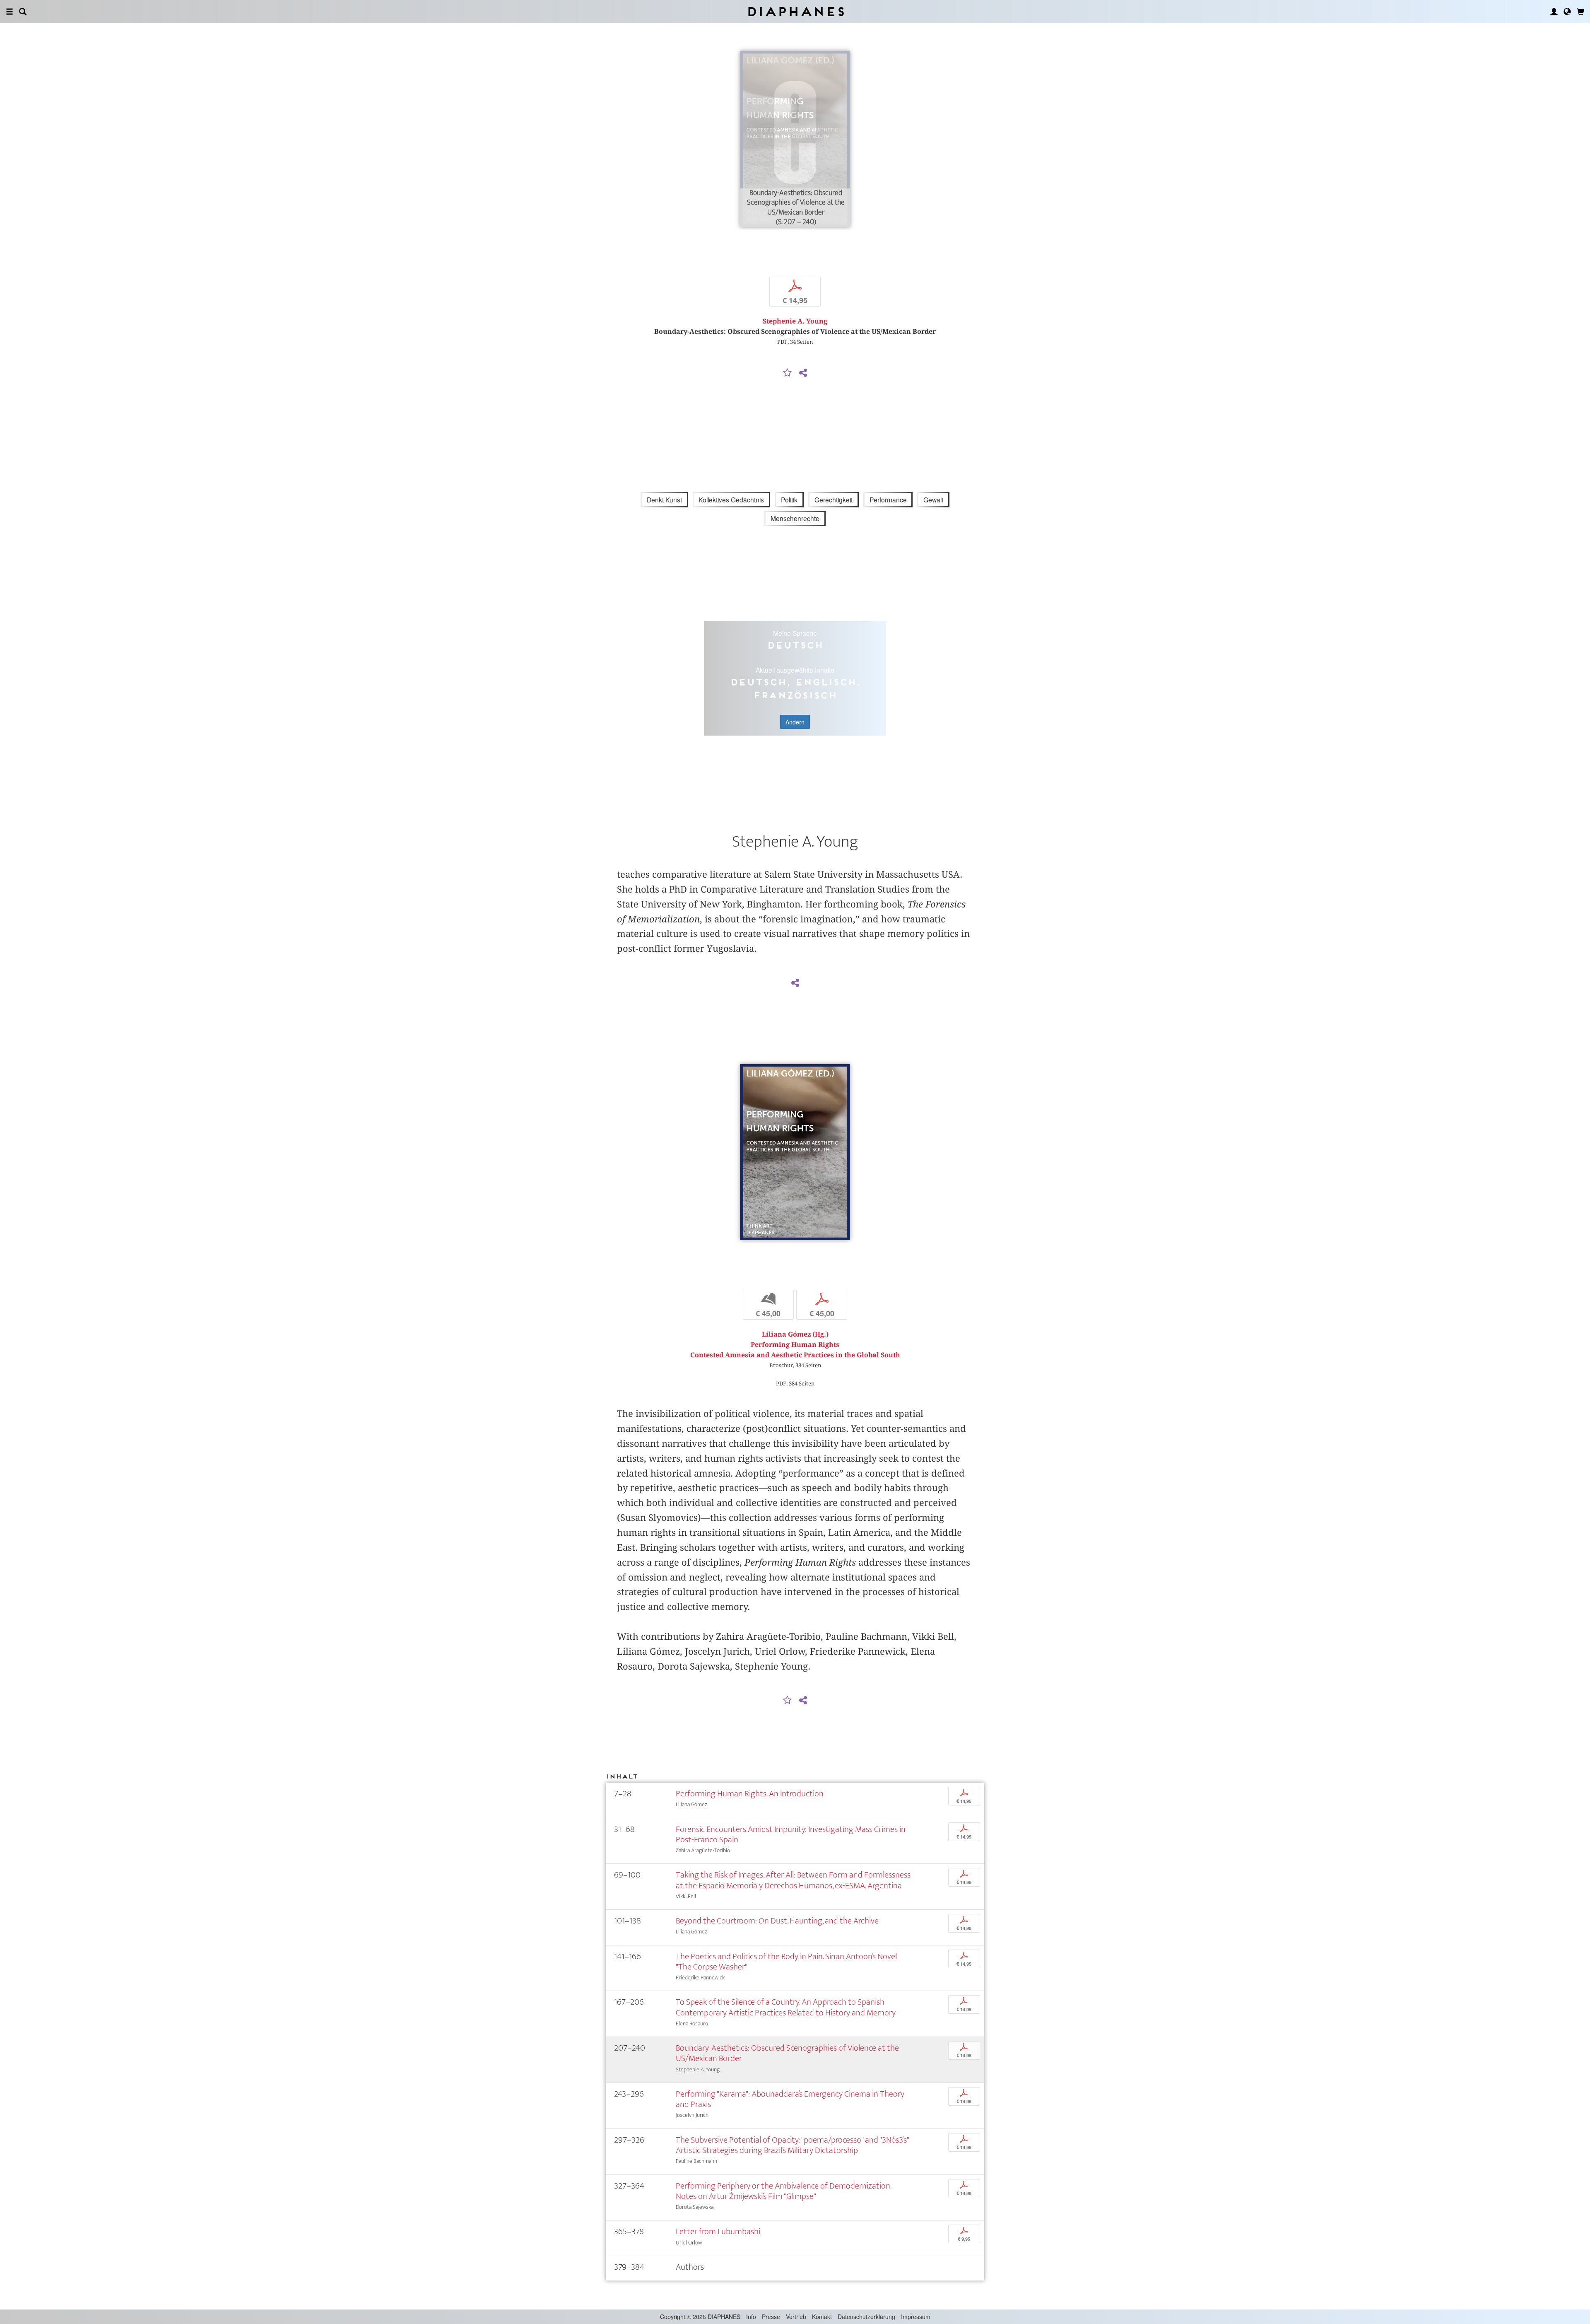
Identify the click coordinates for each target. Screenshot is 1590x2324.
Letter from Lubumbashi (718, 2231)
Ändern (795, 722)
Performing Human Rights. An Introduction (750, 1794)
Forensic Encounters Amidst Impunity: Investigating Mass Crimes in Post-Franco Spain (791, 1834)
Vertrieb (796, 2317)
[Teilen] (803, 373)
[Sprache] (1567, 12)
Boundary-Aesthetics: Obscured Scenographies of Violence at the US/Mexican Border (787, 2053)
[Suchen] (23, 12)
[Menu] (10, 12)
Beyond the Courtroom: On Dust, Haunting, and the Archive (777, 1921)
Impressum (916, 2317)
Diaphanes (795, 11)
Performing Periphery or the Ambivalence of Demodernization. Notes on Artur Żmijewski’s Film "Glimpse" (783, 2191)
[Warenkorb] (1580, 12)
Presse (771, 2317)
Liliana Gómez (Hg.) (795, 1334)
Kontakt (822, 2317)
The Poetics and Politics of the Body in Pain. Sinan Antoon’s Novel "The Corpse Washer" (786, 1962)
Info (751, 2317)
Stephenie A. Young (795, 321)
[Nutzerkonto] (1554, 12)
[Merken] (788, 373)
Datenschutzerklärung (866, 2317)
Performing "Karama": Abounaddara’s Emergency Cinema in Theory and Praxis (790, 2099)
